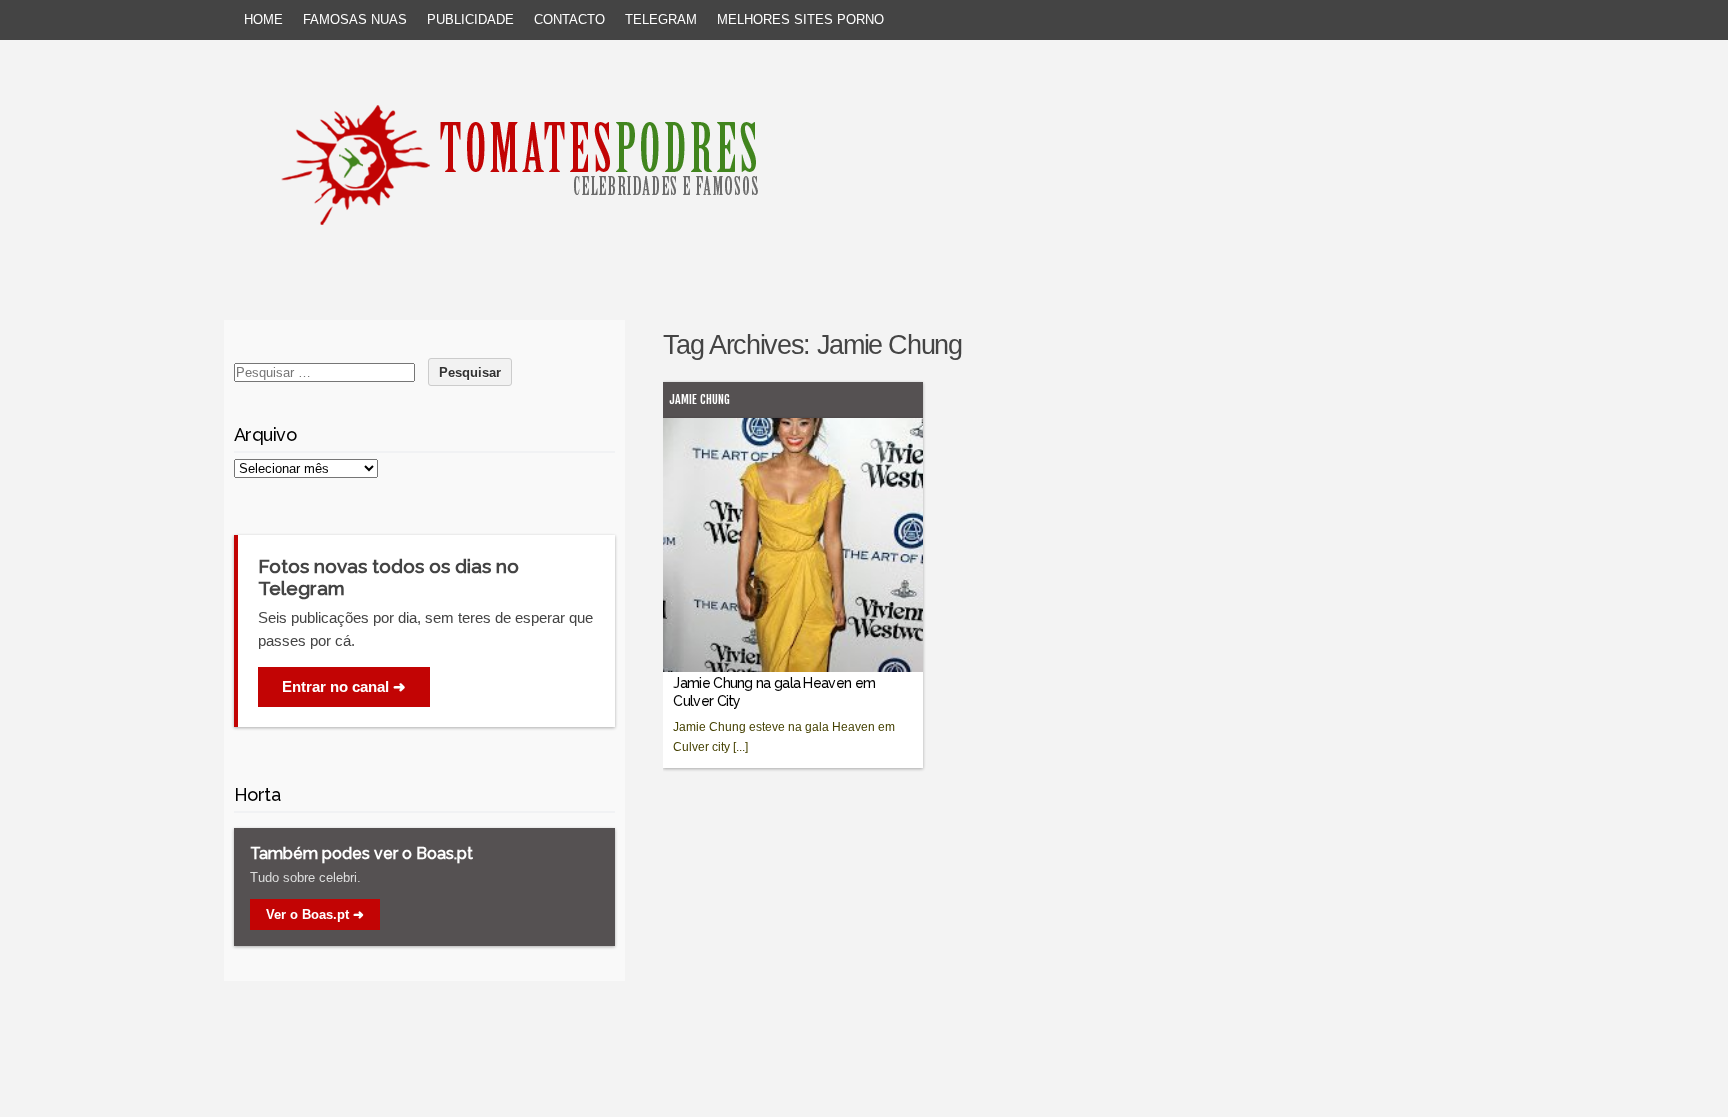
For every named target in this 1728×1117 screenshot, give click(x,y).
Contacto (569, 19)
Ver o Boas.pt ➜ (315, 914)
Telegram (661, 19)
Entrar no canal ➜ (344, 686)
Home (263, 19)
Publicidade (470, 19)
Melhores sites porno (800, 19)
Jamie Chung (699, 399)
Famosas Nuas (355, 19)
